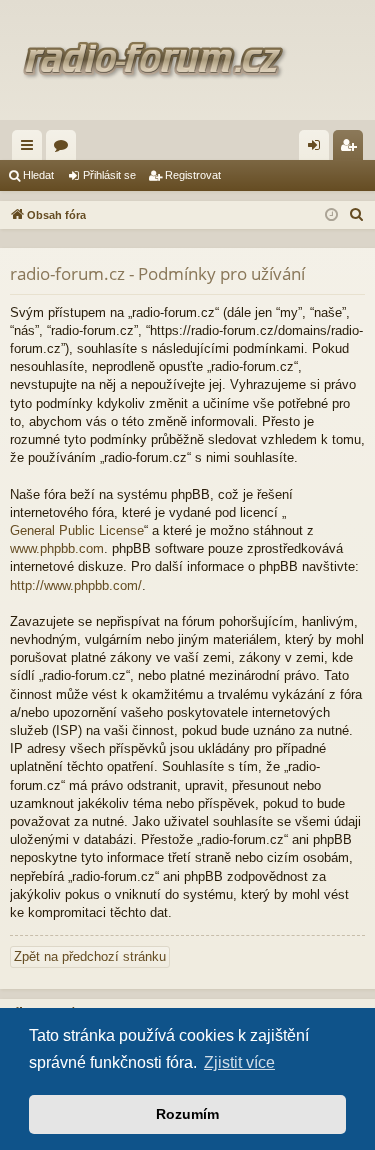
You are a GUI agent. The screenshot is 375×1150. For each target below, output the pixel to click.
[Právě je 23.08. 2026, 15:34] (331, 215)
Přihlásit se (109, 175)
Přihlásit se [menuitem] (318, 149)
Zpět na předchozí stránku (90, 956)
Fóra (65, 149)
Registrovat (193, 175)
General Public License (77, 530)
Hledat (38, 175)
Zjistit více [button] (239, 1062)
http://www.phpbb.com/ (76, 585)
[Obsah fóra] (187, 60)
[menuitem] (357, 215)
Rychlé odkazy (31, 149)
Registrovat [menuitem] (352, 149)
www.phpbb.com (57, 548)
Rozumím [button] (187, 1114)
